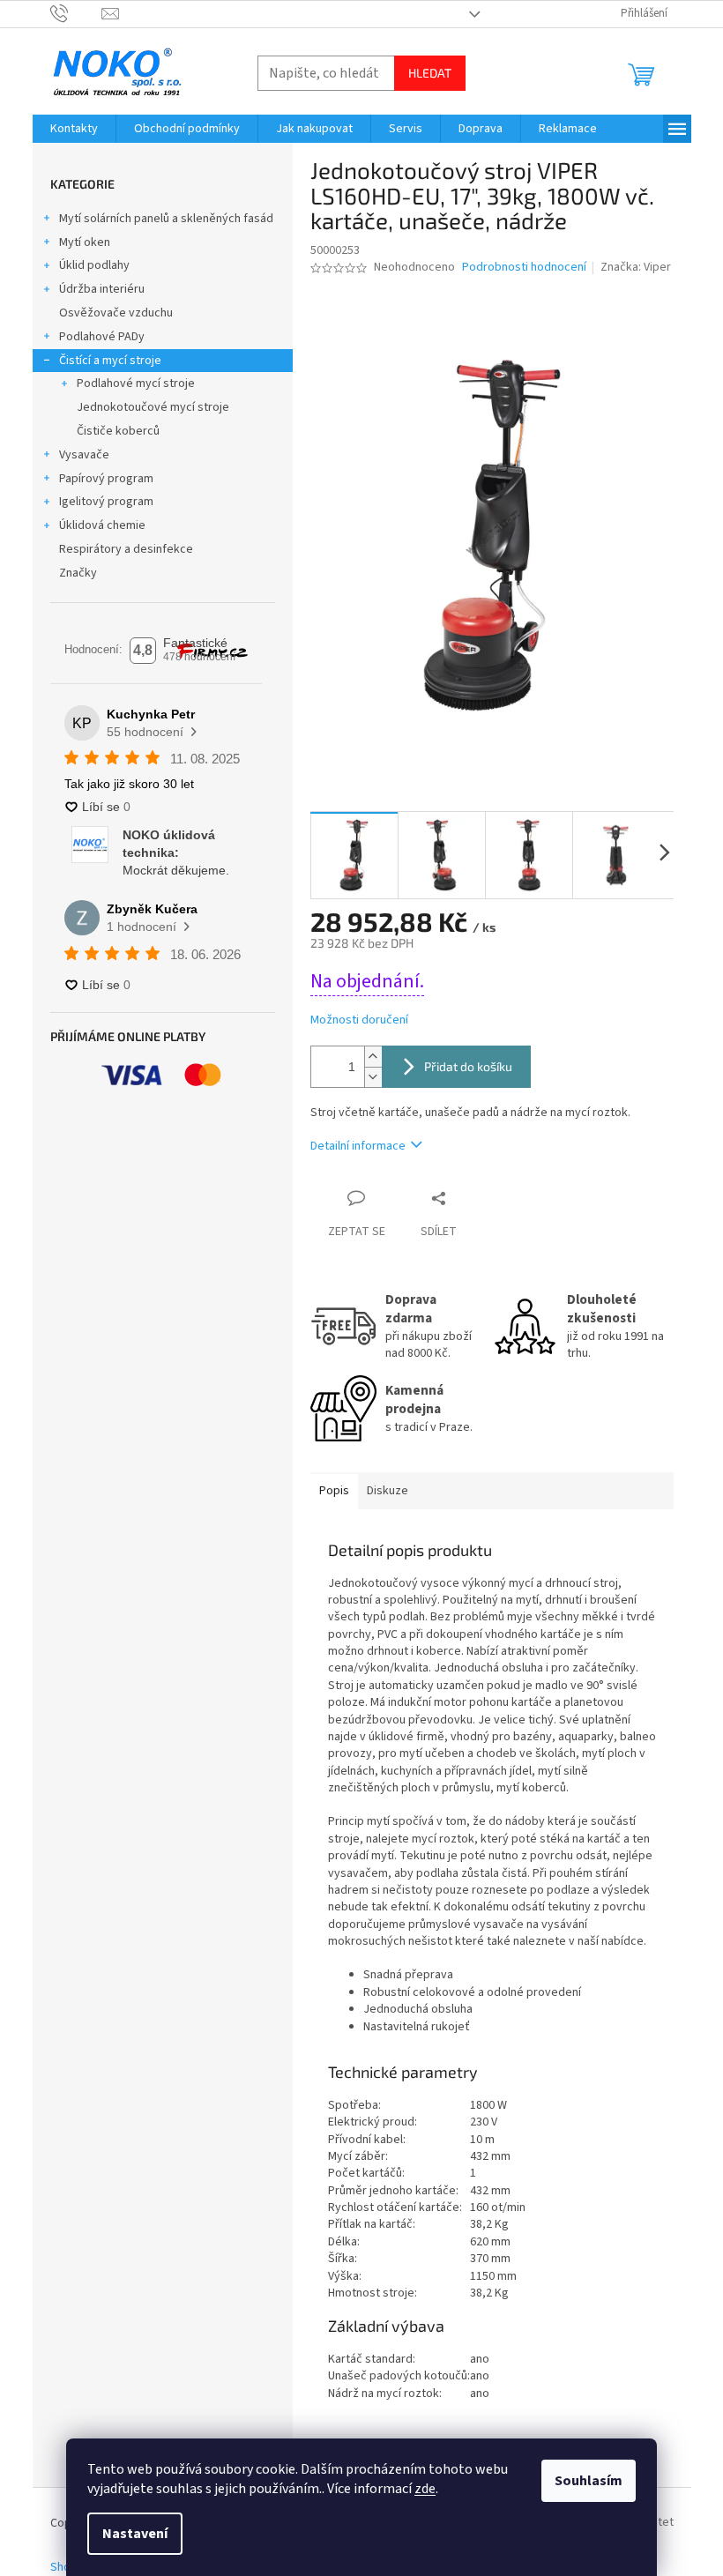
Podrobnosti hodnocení (524, 268)
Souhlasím (589, 2481)
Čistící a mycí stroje (110, 361)
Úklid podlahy (94, 265)
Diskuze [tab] (388, 1491)
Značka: (636, 267)
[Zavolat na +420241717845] (76, 13)
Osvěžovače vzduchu (116, 313)
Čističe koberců (118, 431)
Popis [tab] (334, 1491)
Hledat (430, 73)
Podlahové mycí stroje (136, 383)
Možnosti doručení (359, 1020)
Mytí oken (85, 242)
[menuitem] (74, 129)
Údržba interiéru (102, 289)
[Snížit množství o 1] (373, 1077)
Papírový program (106, 479)
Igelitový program (106, 502)
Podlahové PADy (102, 337)
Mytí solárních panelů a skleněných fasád (166, 219)
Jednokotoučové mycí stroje (153, 407)
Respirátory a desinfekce (126, 549)
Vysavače (84, 455)
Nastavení (135, 2534)
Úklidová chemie (102, 525)
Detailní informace (358, 1146)
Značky (78, 573)
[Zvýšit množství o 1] (373, 1057)
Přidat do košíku (468, 1066)
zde (425, 2489)
